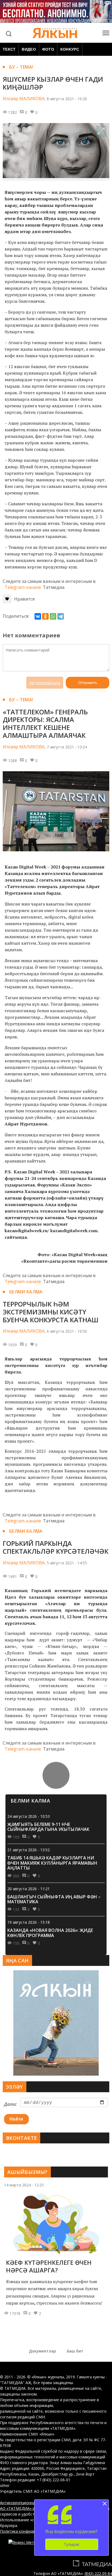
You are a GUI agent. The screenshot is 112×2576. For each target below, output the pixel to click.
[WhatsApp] (53, 616)
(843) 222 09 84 (98, 2573)
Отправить (88, 683)
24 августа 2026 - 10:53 (29, 1816)
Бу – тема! (21, 67)
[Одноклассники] (45, 616)
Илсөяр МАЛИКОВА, (24, 99)
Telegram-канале (23, 587)
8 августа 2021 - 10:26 (67, 99)
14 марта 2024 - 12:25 (24, 2185)
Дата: (10, 2104)
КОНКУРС (70, 49)
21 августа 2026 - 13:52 (29, 1850)
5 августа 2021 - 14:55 (67, 1563)
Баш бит (75, 2351)
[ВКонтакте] (38, 616)
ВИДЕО (29, 49)
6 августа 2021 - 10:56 (67, 1331)
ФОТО (48, 49)
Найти (16, 2119)
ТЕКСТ (9, 49)
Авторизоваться (45, 683)
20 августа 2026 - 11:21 (29, 1889)
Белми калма (26, 1292)
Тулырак (72, 2544)
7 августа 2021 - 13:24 (67, 747)
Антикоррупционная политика (28, 2503)
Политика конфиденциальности (29, 2531)
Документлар (42, 2351)
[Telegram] (61, 616)
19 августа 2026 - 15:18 (29, 1922)
